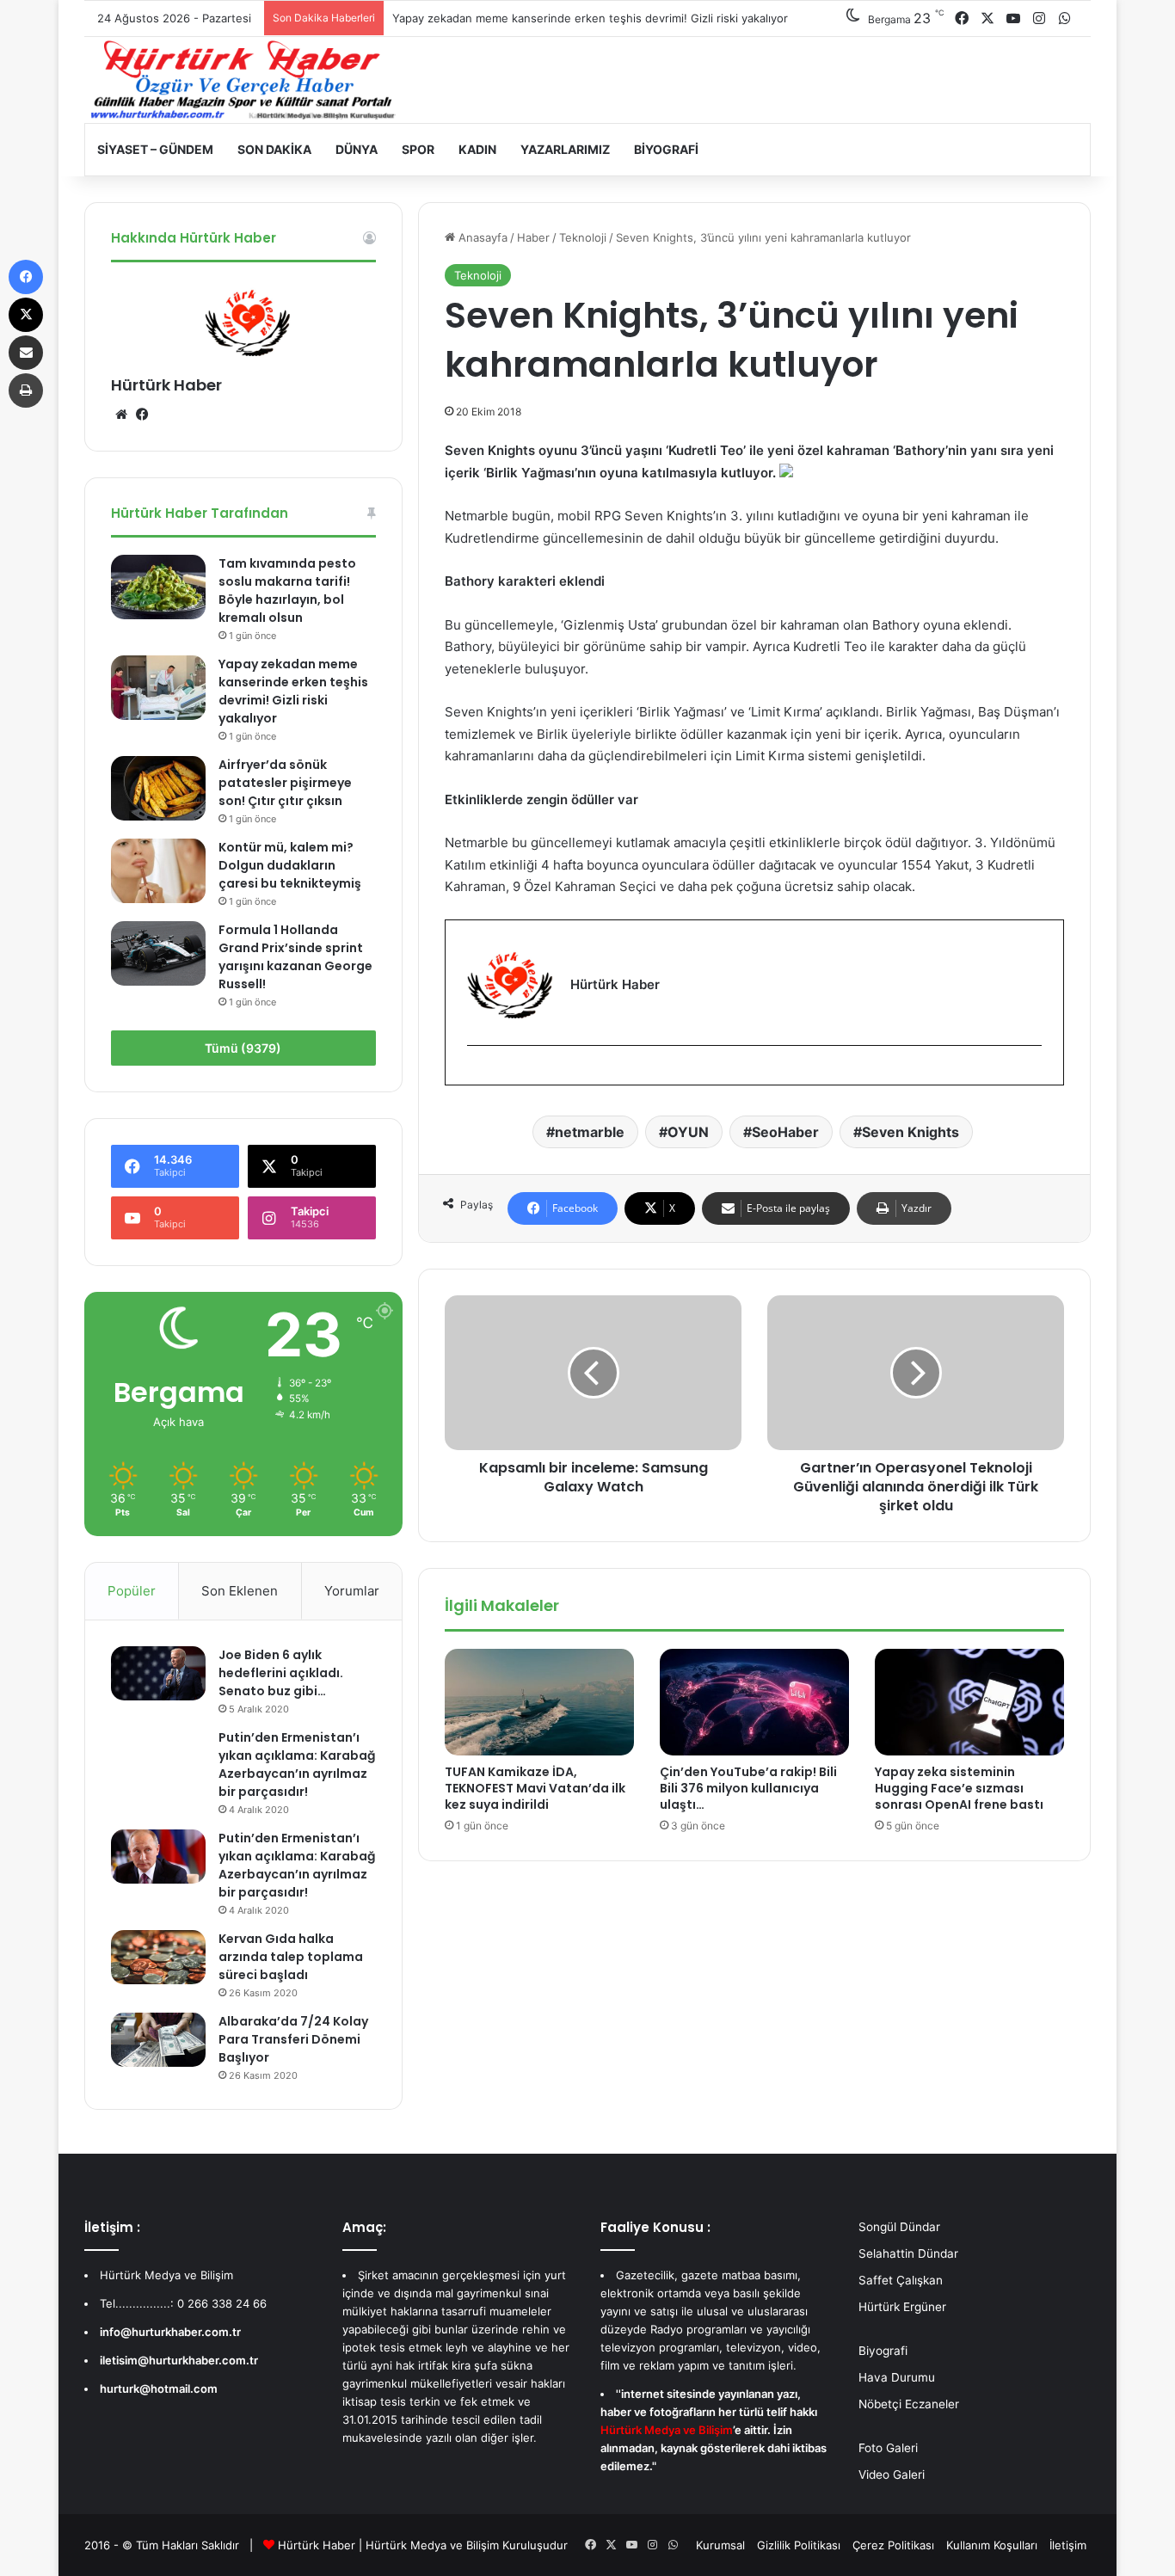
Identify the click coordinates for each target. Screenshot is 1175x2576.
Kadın (477, 149)
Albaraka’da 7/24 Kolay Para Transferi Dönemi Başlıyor (293, 2039)
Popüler (132, 1591)
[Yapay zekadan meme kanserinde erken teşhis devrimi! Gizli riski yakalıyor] (158, 688)
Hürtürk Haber (166, 385)
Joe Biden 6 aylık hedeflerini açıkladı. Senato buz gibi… (281, 1673)
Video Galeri (892, 2475)
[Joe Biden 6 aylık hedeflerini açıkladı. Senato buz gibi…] (158, 1673)
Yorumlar (352, 1591)
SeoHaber (785, 1132)
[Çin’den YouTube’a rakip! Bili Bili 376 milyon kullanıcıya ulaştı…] (754, 1702)
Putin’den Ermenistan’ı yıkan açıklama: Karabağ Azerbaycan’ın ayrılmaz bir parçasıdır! (297, 1764)
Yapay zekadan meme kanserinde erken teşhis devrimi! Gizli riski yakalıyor (590, 18)
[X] (26, 315)
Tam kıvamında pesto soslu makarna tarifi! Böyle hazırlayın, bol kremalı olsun (287, 590)
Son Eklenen (240, 1591)
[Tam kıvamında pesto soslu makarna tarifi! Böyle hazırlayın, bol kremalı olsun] (158, 587)
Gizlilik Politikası (799, 2545)
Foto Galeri (888, 2448)
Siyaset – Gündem (155, 149)
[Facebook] (477, 1074)
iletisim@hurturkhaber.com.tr (179, 2360)
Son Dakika (274, 149)
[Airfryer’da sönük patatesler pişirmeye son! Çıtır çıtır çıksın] (158, 788)
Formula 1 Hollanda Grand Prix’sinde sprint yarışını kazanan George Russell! (295, 957)
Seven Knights (910, 1132)
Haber (533, 237)
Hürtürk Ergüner (902, 2307)
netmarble (590, 1132)
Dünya (357, 149)
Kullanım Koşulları (992, 2545)
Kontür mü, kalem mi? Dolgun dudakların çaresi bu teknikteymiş (290, 865)
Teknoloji (583, 237)
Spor (418, 149)
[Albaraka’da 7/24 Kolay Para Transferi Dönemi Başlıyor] (158, 2039)
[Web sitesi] (121, 415)
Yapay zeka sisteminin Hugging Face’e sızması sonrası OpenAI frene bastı (959, 1788)
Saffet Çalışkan (901, 2280)
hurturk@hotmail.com (159, 2388)
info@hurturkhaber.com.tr (170, 2332)
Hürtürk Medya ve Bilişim (432, 2545)
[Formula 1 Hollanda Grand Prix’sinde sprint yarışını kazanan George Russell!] (158, 953)
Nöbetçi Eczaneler (909, 2404)
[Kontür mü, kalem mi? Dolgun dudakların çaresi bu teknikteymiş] (158, 871)
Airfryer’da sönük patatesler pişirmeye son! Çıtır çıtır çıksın (285, 783)
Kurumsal (720, 2545)
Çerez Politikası (893, 2545)
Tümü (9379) (243, 1048)
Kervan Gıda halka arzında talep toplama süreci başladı (291, 1957)
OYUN (688, 1132)
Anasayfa (481, 237)
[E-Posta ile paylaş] (26, 353)
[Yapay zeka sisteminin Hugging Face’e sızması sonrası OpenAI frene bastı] (969, 1702)
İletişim (1068, 2545)
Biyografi (666, 149)
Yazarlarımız (565, 149)
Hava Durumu (897, 2377)
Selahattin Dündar (908, 2253)
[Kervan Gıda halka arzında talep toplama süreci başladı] (158, 1957)
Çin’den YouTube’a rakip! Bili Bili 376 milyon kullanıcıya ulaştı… (748, 1788)
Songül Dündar (899, 2227)
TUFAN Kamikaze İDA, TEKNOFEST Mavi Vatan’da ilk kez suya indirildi (535, 1788)
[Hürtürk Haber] (243, 80)
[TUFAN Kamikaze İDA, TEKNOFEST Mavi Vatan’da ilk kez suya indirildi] (539, 1702)
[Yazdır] (26, 390)
